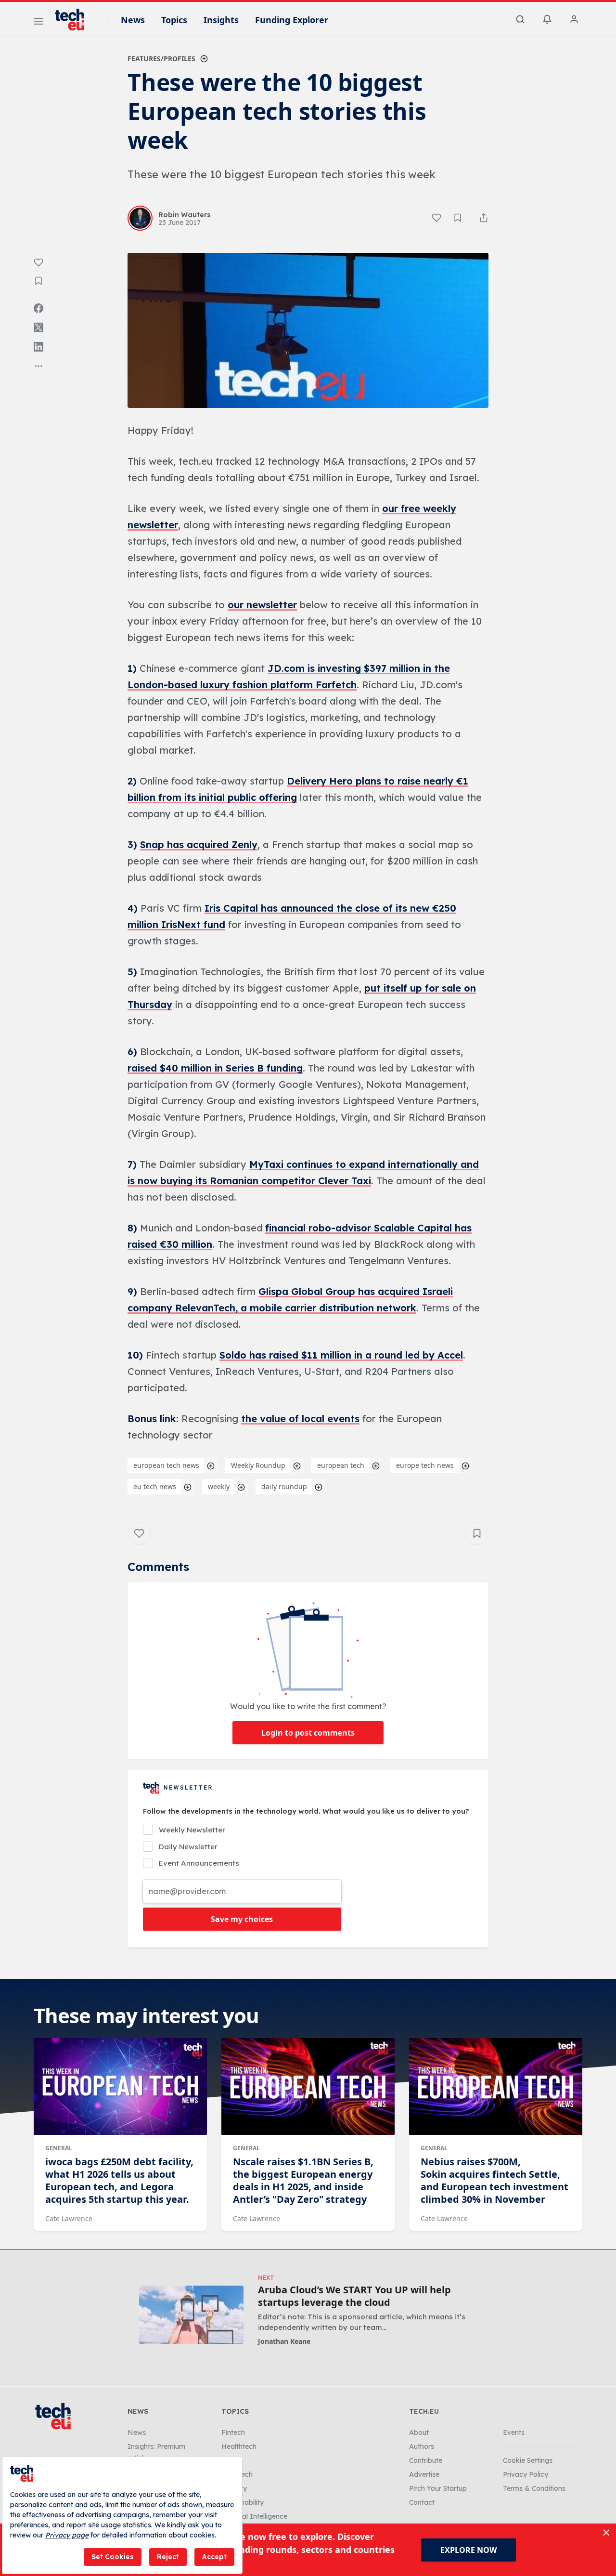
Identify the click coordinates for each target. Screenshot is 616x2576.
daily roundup (284, 1486)
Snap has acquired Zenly (199, 844)
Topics (174, 20)
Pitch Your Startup (438, 2488)
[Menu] (38, 23)
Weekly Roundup (258, 1465)
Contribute (426, 2460)
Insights (221, 20)
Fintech (233, 2432)
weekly (219, 1486)
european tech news (166, 1465)
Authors (422, 2446)
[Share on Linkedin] (38, 347)
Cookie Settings (528, 2460)
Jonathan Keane (284, 2341)
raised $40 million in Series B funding (215, 1068)
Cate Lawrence (69, 2218)
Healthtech (239, 2446)
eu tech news (155, 1486)
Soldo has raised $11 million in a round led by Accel (341, 1355)
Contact (422, 2502)
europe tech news (425, 1465)
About (419, 2432)
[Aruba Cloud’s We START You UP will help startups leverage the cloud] (191, 2315)
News (133, 20)
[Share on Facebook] (38, 308)
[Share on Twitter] (38, 327)
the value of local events (300, 1419)
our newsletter (262, 605)
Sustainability (243, 2502)
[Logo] (74, 20)
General (59, 2148)
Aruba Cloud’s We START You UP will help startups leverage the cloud (354, 2296)
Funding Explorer (292, 20)
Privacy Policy (526, 2474)
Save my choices (242, 1919)
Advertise (424, 2474)
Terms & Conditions (534, 2488)
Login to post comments (308, 1733)
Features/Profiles (161, 59)
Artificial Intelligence (254, 2516)
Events (514, 2432)
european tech (341, 1465)
